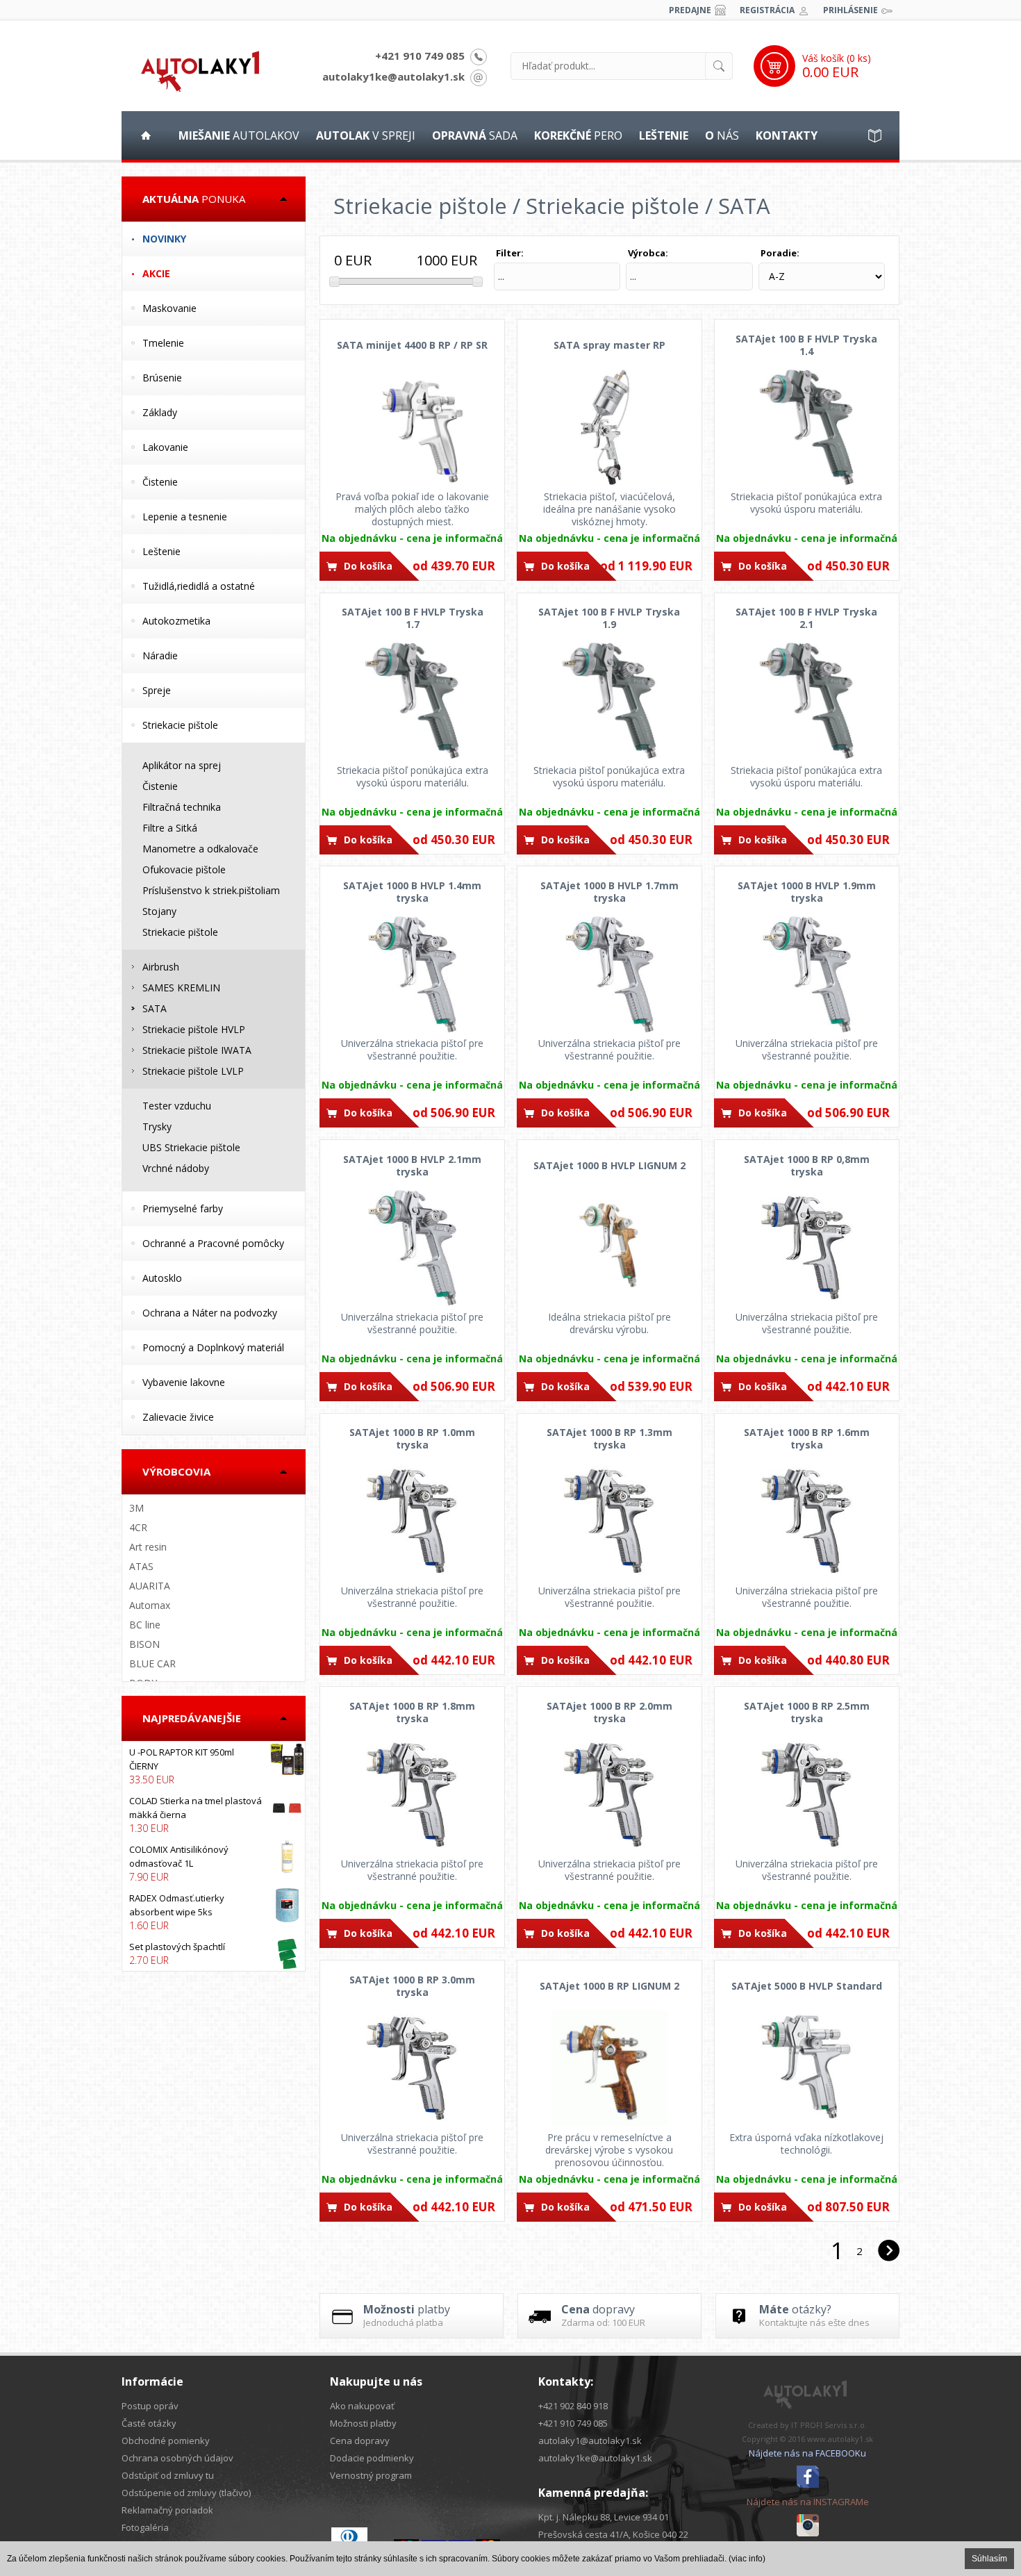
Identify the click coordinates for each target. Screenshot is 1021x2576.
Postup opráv (150, 2406)
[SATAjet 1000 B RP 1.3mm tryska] (609, 1521)
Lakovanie (165, 447)
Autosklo (162, 1278)
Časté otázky (149, 2423)
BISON (144, 1644)
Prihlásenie (850, 10)
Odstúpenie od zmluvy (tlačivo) (186, 2493)
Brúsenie (162, 378)
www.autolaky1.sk (840, 2439)
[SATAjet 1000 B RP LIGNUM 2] (609, 2068)
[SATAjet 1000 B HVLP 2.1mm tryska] (412, 1248)
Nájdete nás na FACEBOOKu (807, 2453)
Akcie (156, 273)
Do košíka (368, 566)
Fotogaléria (145, 2527)
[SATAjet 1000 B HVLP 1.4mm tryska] (412, 974)
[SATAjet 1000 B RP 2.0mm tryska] (609, 1794)
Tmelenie (163, 343)
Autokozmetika (176, 621)
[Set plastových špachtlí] (214, 1954)
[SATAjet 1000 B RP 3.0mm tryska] (412, 2068)
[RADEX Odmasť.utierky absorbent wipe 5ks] (214, 1912)
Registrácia (767, 10)
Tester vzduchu (177, 1106)
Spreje (157, 690)
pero (578, 135)
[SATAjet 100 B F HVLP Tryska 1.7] (412, 701)
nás (722, 135)
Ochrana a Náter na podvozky (210, 1313)
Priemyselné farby (183, 1208)
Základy (160, 412)
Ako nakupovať (362, 2406)
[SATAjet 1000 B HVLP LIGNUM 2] (609, 1248)
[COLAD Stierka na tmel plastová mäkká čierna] (214, 1815)
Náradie (160, 655)
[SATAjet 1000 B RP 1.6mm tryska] (807, 1521)
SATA (155, 1008)
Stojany (159, 911)
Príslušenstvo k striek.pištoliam (211, 890)
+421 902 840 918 (573, 2406)
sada (475, 135)
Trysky (157, 1126)
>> (888, 2251)
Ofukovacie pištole (184, 869)
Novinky (164, 239)
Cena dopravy (360, 2441)
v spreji (366, 135)
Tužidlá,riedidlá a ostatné (199, 586)
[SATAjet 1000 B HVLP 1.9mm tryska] (807, 974)
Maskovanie (169, 308)
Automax (150, 1605)
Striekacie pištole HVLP (194, 1029)
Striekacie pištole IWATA (197, 1050)
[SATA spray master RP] (609, 427)
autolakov (239, 135)
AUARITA (150, 1586)
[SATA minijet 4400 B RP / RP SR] (412, 427)
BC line (145, 1625)
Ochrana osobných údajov (177, 2458)
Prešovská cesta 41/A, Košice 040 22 (613, 2534)
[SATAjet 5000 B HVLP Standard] (807, 2068)
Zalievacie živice (178, 1417)
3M (136, 1508)
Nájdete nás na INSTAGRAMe (808, 2502)
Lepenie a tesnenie (185, 517)
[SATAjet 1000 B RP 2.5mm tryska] (807, 1794)
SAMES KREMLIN (181, 988)
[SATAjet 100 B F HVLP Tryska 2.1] (807, 701)
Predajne (690, 10)
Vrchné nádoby (176, 1168)
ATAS (141, 1566)
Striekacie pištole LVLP (193, 1071)
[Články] (875, 135)
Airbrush (161, 967)
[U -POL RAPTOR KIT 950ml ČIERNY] (214, 1766)
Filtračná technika (182, 807)
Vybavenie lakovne (184, 1382)
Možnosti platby (363, 2423)
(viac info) (747, 2559)
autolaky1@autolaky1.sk (590, 2441)
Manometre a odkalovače (200, 849)
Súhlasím (989, 2559)
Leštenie (161, 551)
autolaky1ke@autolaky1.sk (393, 76)
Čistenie (160, 482)
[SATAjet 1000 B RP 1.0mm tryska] (412, 1521)
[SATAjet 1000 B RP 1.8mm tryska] (412, 1794)
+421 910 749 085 (420, 56)
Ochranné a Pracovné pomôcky (213, 1243)
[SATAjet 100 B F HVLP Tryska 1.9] (609, 701)
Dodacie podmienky (372, 2458)
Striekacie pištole (180, 725)
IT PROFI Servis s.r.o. (829, 2425)
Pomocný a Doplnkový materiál (213, 1347)
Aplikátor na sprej (182, 765)
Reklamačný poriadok (167, 2510)
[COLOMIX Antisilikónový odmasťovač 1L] (214, 1863)
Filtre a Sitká (170, 828)
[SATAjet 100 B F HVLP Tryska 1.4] (807, 427)
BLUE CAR (152, 1663)
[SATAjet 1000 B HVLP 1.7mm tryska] (609, 974)
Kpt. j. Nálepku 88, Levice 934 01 (604, 2517)
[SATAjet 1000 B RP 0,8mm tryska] (807, 1248)
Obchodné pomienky (166, 2441)
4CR (138, 1527)
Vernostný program (371, 2475)
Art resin (148, 1547)
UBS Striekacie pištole (191, 1147)
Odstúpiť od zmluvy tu (168, 2475)
